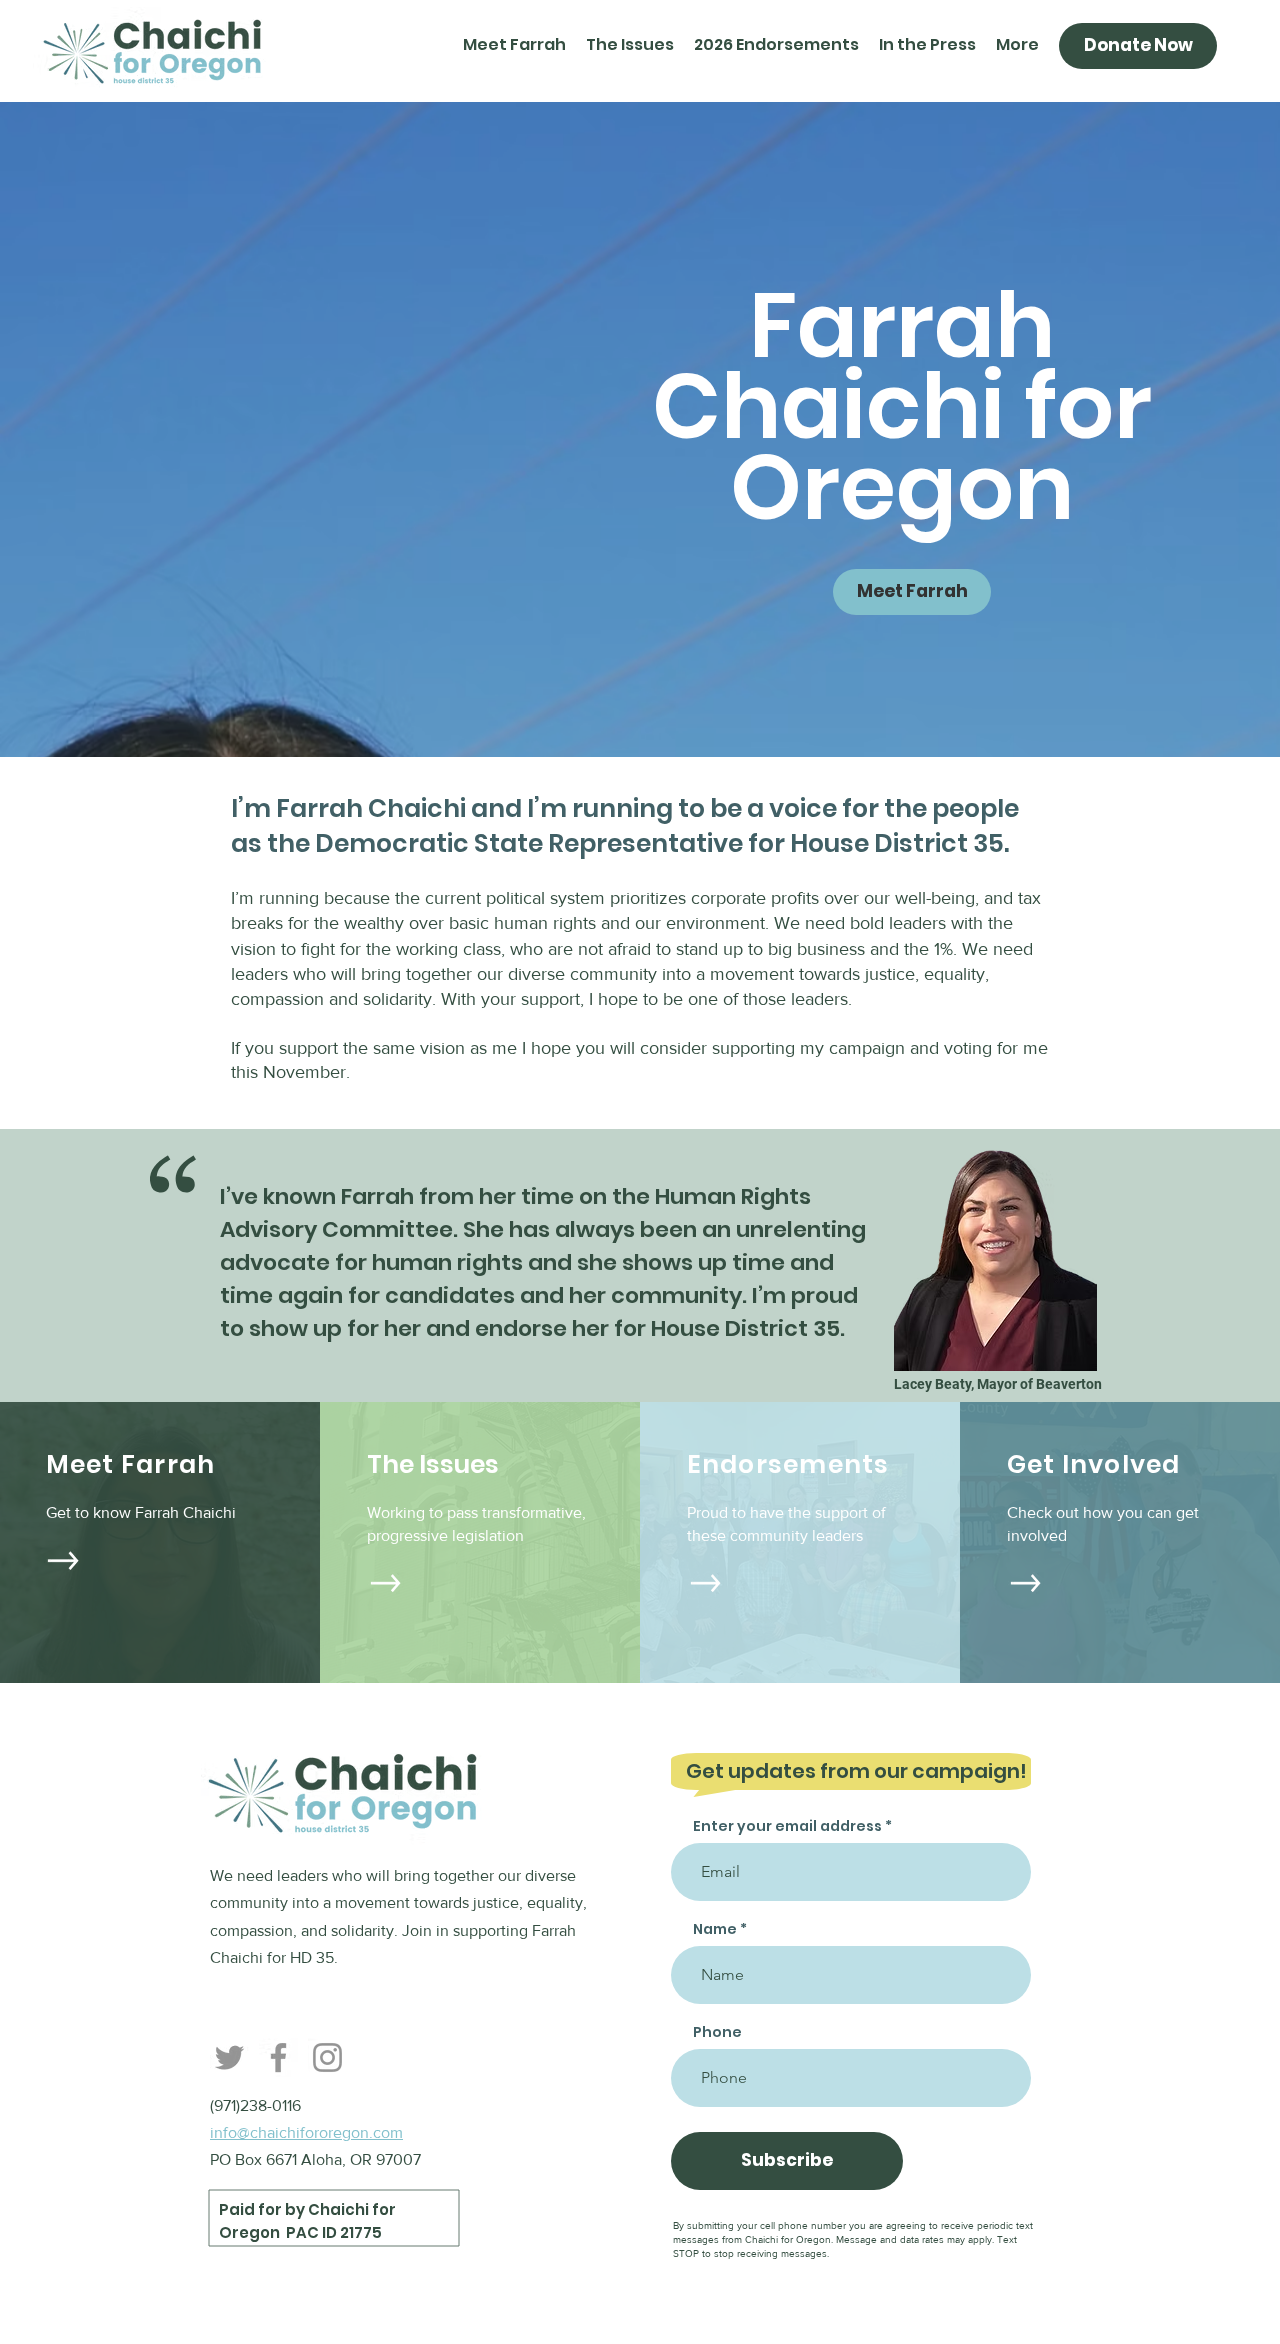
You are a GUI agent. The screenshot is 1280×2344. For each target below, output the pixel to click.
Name (715, 1929)
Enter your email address (787, 1826)
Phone (717, 2032)
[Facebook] (278, 2057)
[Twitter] (229, 2057)
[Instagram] (327, 2057)
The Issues (433, 1464)
